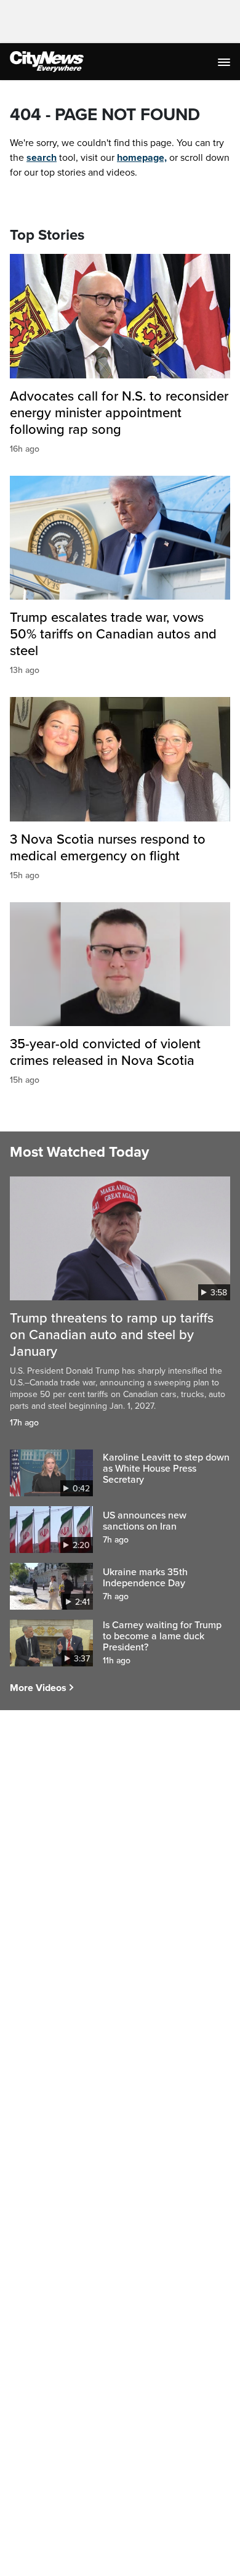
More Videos (38, 1688)
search (42, 158)
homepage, (142, 158)
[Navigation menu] (225, 62)
